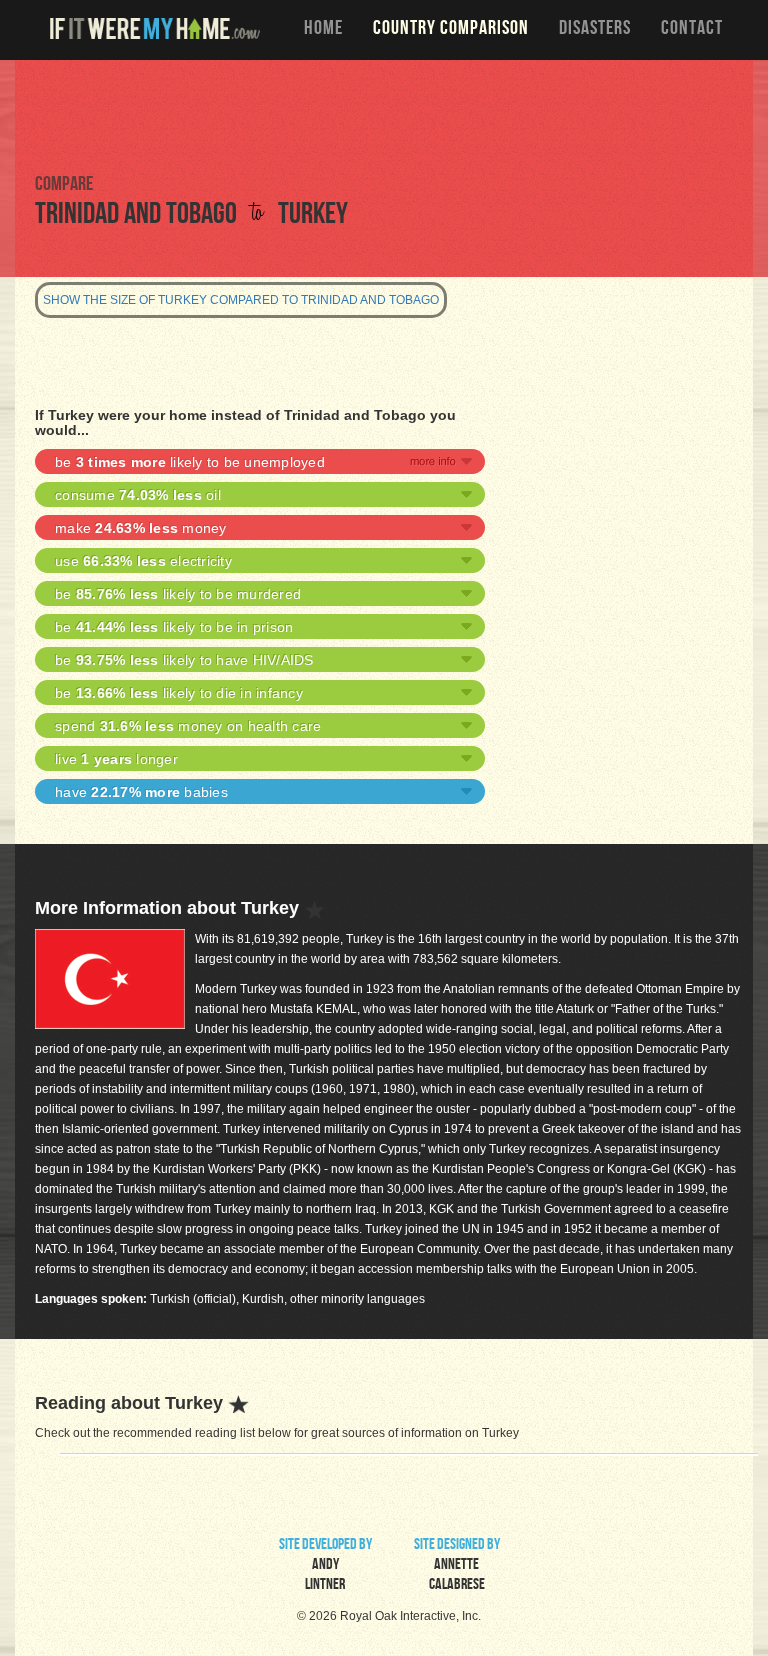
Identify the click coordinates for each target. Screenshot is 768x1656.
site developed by (325, 1566)
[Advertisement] (384, 115)
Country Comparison (451, 30)
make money (141, 528)
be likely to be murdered (178, 594)
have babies (141, 792)
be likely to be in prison (174, 627)
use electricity (143, 561)
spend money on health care (188, 726)
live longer (116, 759)
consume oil (138, 495)
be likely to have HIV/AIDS (184, 660)
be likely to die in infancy (179, 693)
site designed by (457, 1566)
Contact (692, 30)
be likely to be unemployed (190, 462)
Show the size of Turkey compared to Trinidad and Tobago (241, 300)
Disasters (595, 30)
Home (323, 30)
